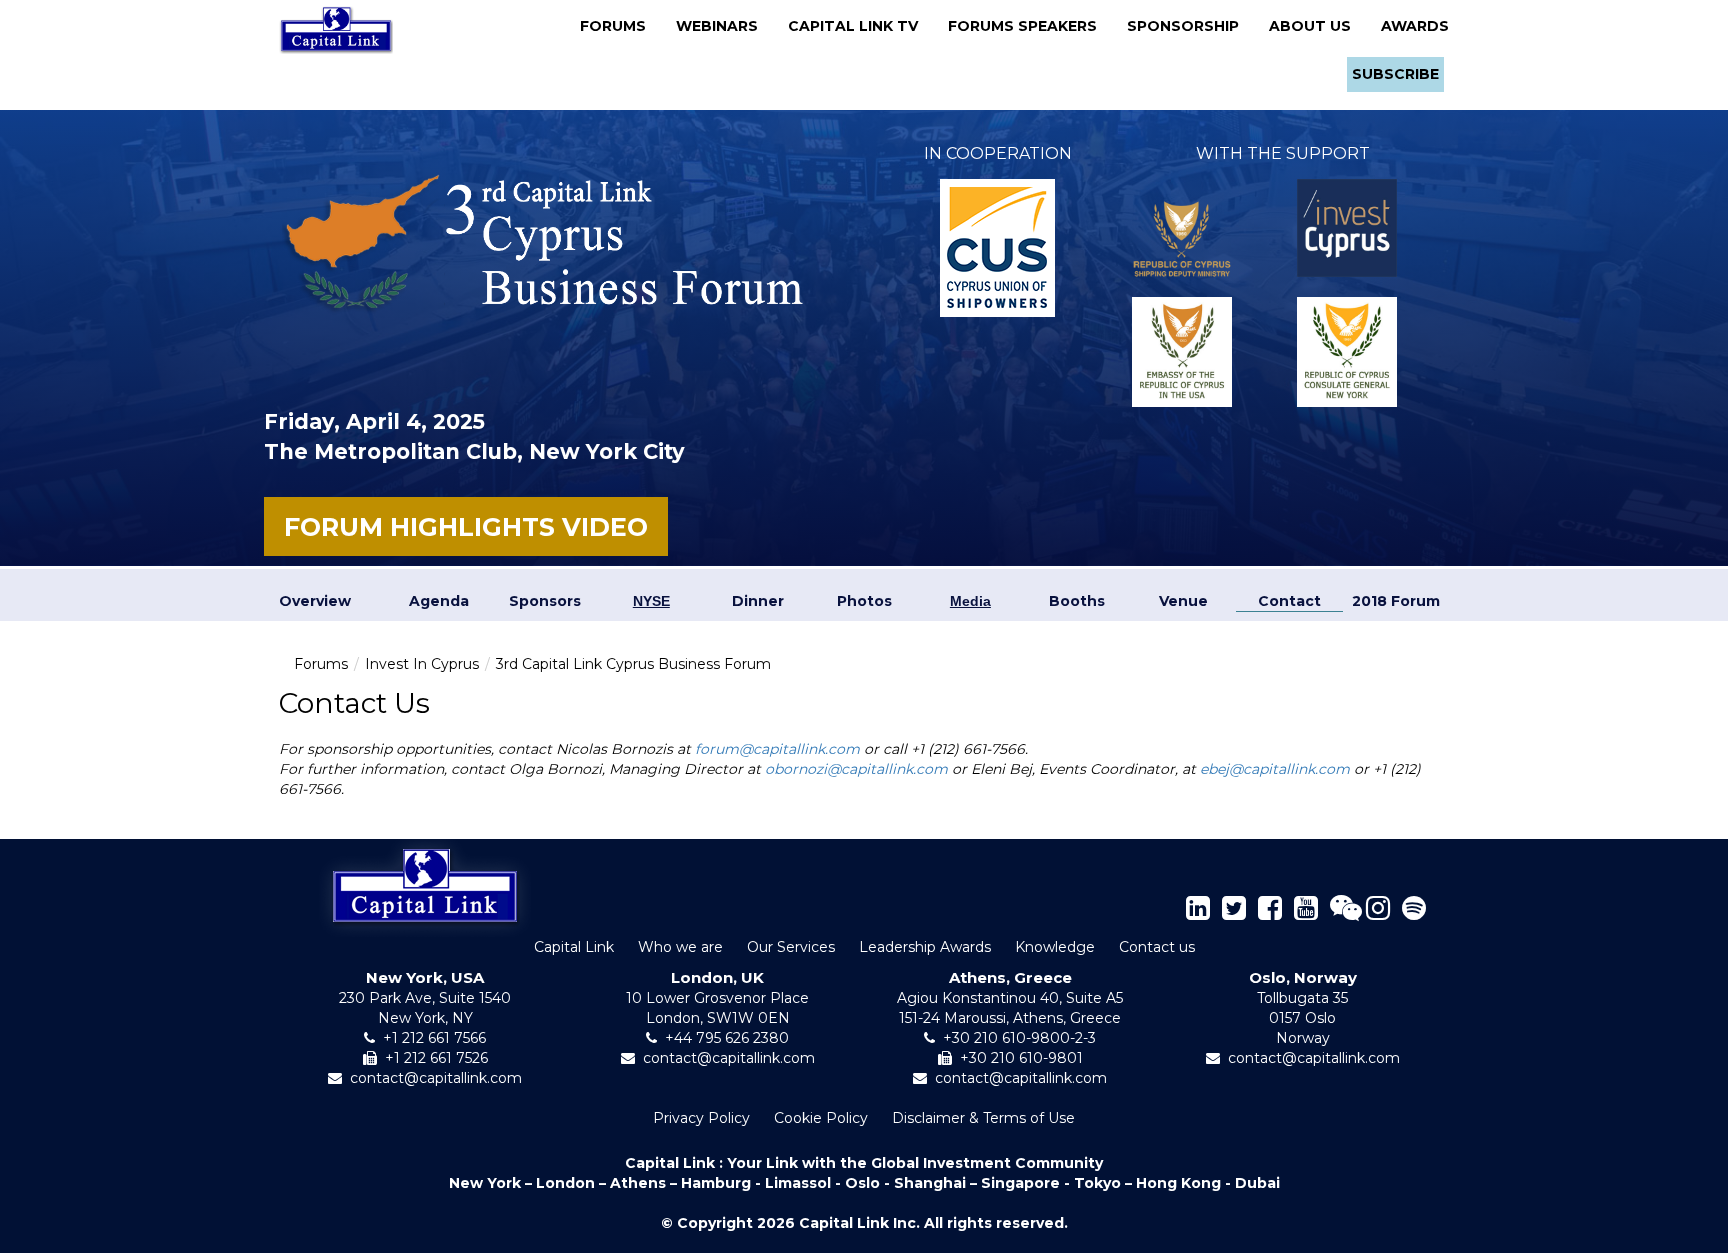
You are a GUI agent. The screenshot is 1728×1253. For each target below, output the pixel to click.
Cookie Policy (821, 1118)
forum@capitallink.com (777, 749)
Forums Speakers (1028, 26)
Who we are (680, 947)
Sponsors (545, 601)
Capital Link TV (859, 26)
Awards (1415, 26)
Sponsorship (1189, 26)
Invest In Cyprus (422, 664)
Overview (315, 601)
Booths (1077, 601)
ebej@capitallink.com (1275, 769)
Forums (619, 26)
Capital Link (574, 947)
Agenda (439, 601)
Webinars (723, 26)
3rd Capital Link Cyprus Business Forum (633, 664)
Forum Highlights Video (466, 527)
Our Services (791, 947)
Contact (1289, 601)
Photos (864, 601)
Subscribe (1395, 74)
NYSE (651, 601)
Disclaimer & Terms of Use (983, 1118)
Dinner (758, 601)
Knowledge (1055, 947)
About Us (1316, 26)
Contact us (1157, 947)
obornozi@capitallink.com (856, 769)
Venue (1183, 601)
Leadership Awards (925, 947)
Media (970, 601)
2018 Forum (1396, 601)
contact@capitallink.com (436, 1078)
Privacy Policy (701, 1118)
